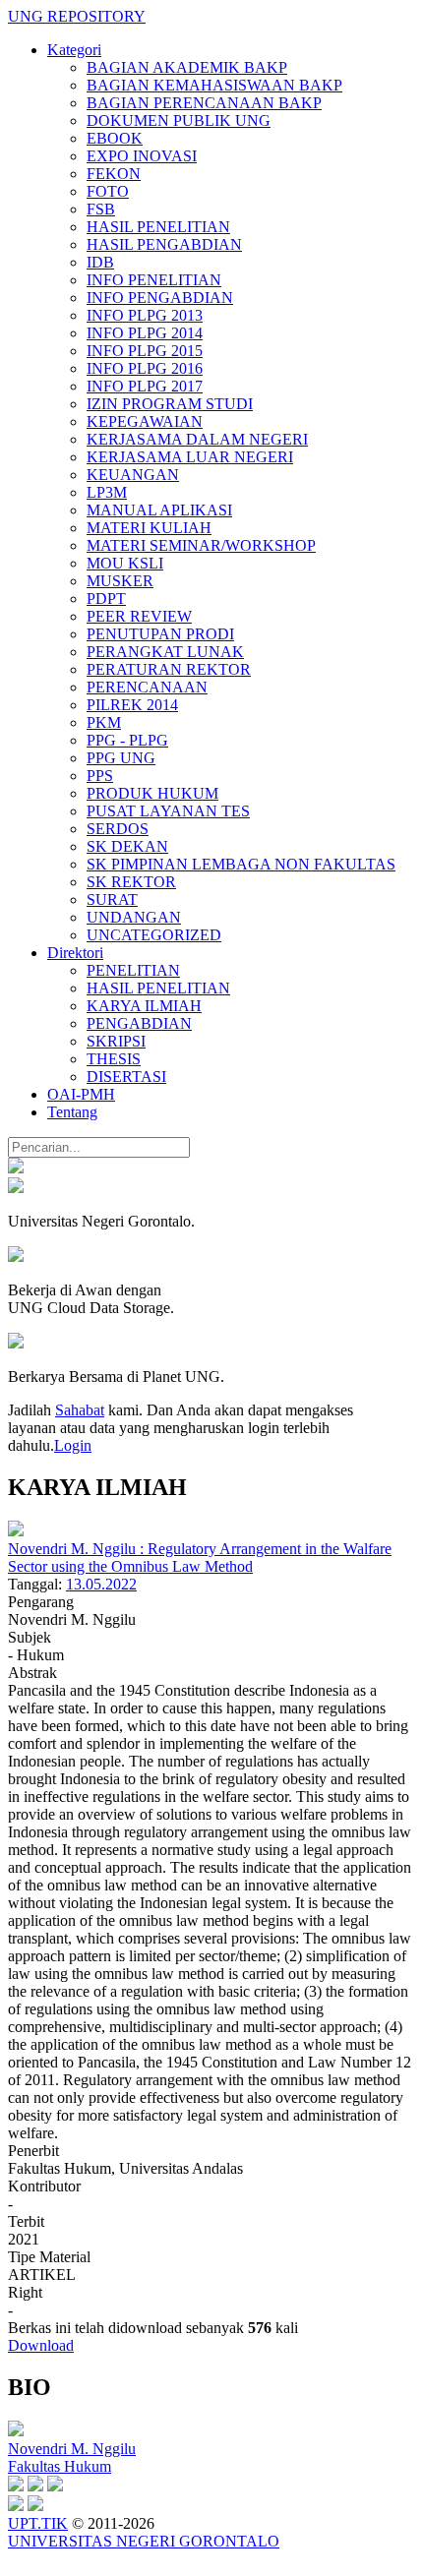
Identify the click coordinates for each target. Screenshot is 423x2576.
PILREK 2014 (132, 705)
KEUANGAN (133, 475)
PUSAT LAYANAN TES (168, 811)
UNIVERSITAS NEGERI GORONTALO (144, 2541)
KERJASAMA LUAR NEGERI (190, 457)
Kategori (74, 50)
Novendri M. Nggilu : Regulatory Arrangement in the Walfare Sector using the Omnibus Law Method (200, 1558)
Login (73, 1445)
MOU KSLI (125, 563)
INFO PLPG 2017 (145, 386)
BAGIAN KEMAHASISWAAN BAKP (214, 85)
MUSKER (120, 581)
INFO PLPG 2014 (145, 333)
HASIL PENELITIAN (158, 227)
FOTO (108, 191)
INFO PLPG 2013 (145, 315)
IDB (100, 262)
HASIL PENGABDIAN (164, 244)
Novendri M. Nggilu (72, 2449)
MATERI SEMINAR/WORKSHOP (201, 545)
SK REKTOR (131, 882)
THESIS (114, 1059)
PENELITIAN (133, 970)
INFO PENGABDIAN (160, 298)
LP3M (107, 492)
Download (41, 2345)
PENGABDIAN (139, 1023)
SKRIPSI (116, 1041)
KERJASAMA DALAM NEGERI (197, 439)
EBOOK (115, 138)
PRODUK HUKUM (152, 793)
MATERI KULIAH (149, 528)
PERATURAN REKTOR (169, 669)
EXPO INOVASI (142, 156)
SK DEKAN (127, 846)
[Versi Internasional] (16, 1168)
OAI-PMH (81, 1094)
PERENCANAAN (147, 687)
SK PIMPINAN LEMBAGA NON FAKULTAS (241, 864)
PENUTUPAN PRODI (160, 634)
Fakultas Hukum (60, 2466)
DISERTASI (126, 1077)
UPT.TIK (38, 2523)
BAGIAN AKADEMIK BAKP (187, 67)
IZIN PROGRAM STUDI (170, 404)
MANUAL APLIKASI (159, 510)
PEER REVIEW (139, 616)
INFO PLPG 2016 (145, 368)
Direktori (75, 953)
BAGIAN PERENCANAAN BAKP (204, 103)
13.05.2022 (101, 1584)
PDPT (106, 599)
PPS (100, 776)
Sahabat (80, 1410)
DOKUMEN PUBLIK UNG (179, 120)
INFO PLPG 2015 (145, 351)
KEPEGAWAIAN (145, 421)
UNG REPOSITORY (77, 16)
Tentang (72, 1112)
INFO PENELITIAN (154, 280)
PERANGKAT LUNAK (165, 652)
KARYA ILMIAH (144, 1006)
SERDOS (118, 829)
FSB (101, 209)
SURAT (112, 899)
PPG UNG (121, 758)
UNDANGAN (134, 917)
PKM (104, 722)
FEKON (114, 174)
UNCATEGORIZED (154, 935)
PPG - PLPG (127, 740)
